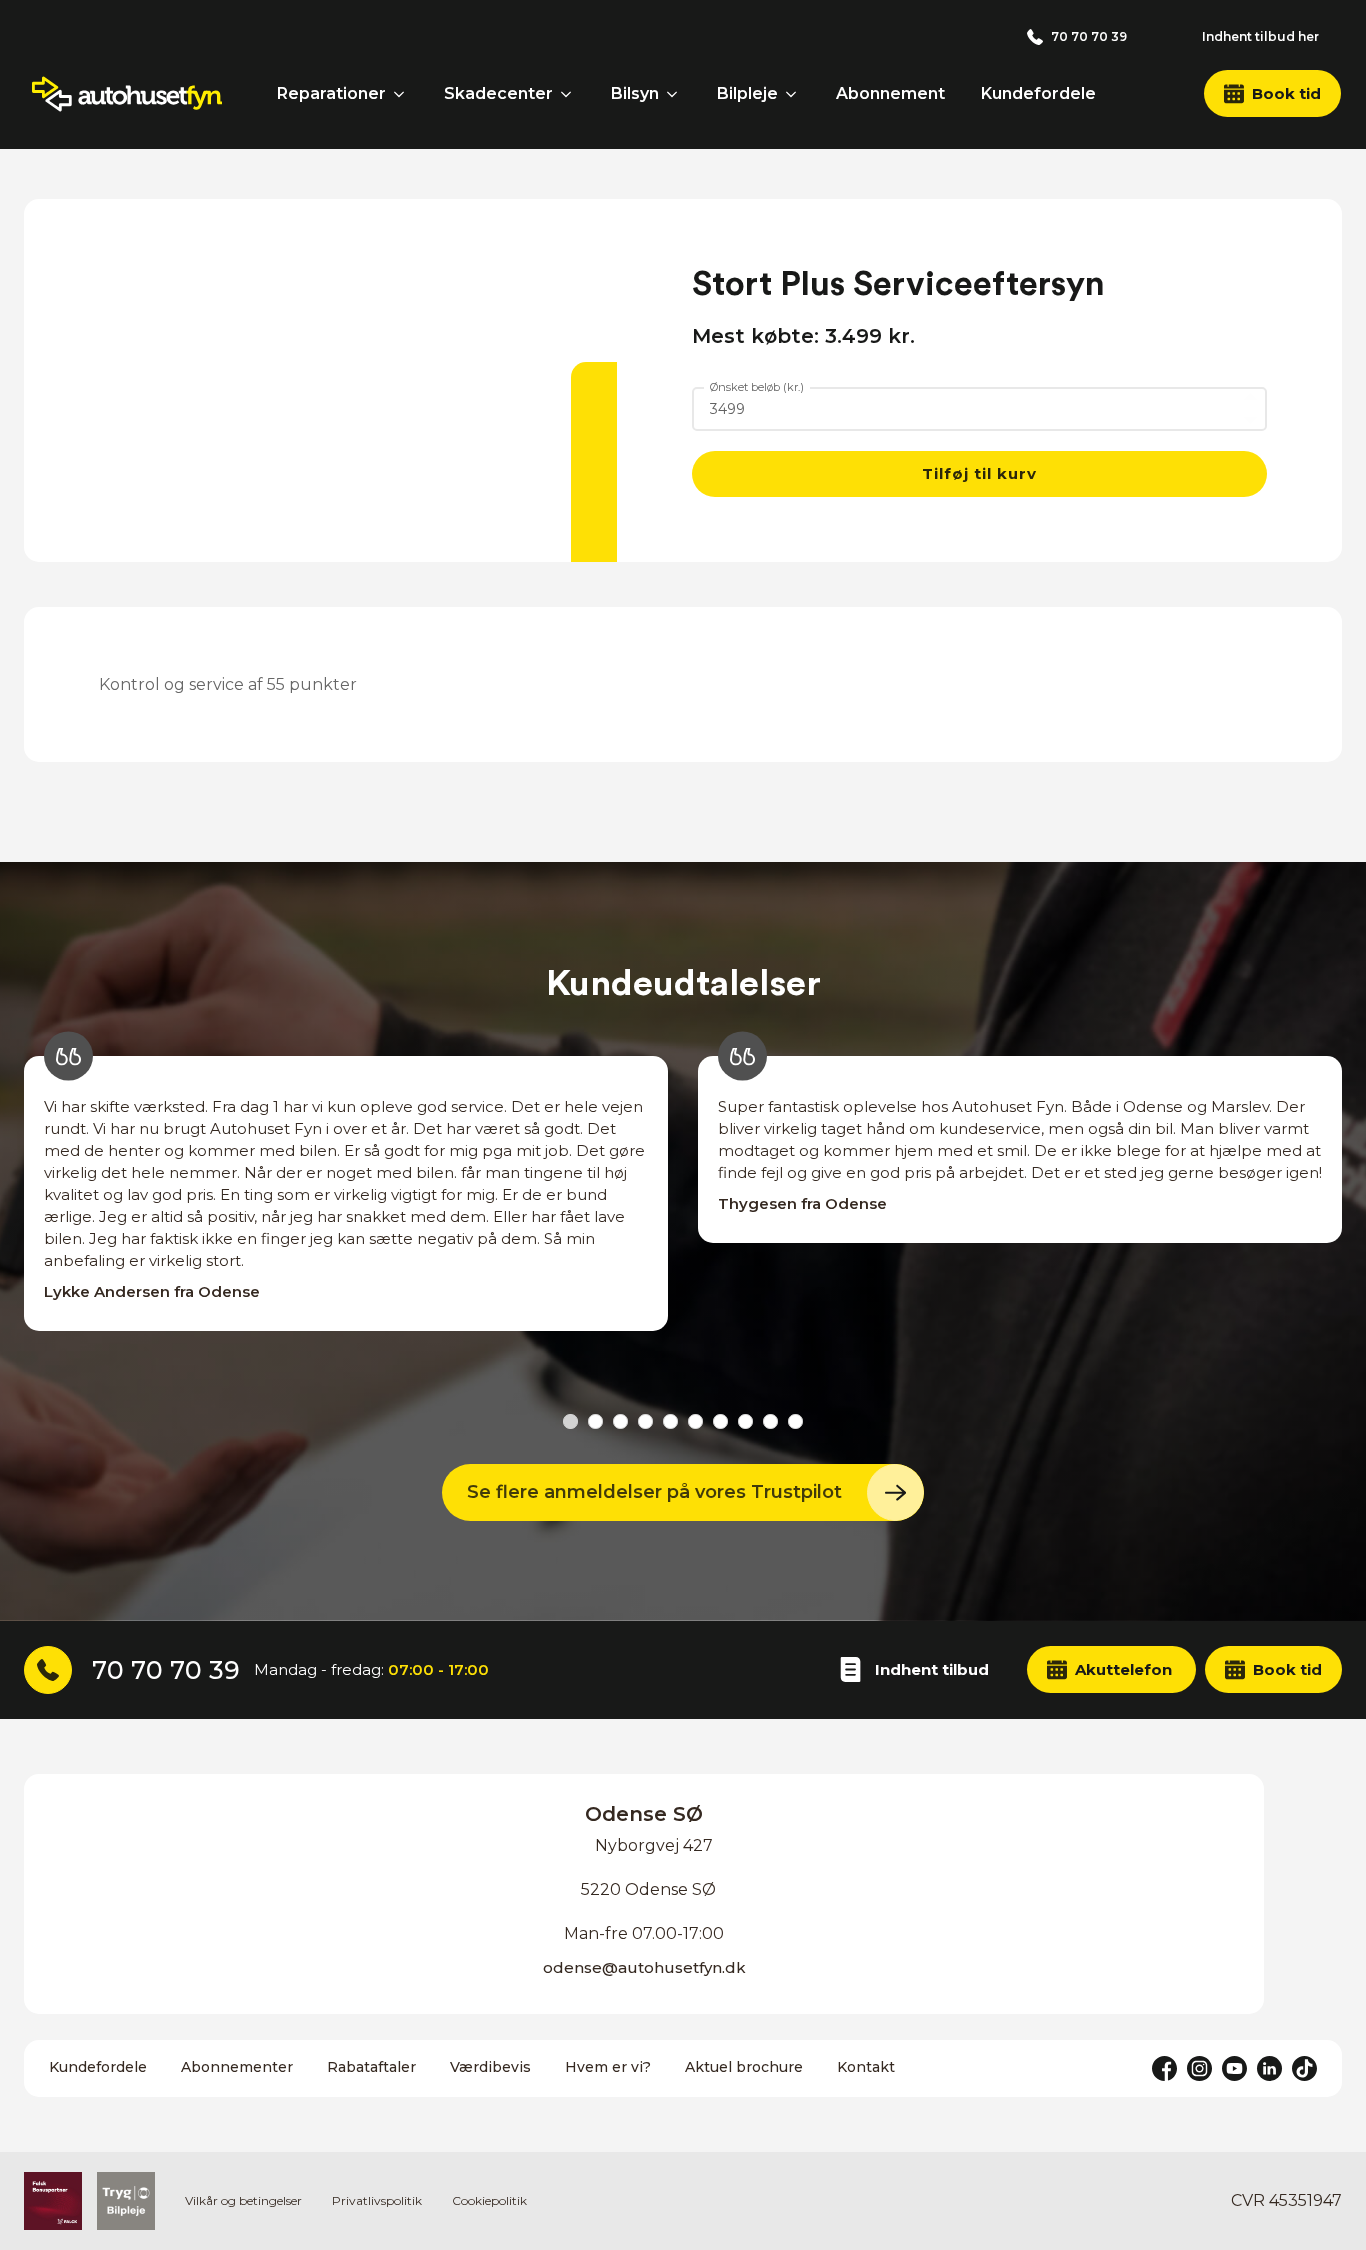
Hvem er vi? (608, 2067)
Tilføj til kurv (979, 473)
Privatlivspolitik (377, 2200)
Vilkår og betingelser (243, 2200)
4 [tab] (645, 1421)
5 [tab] (670, 1421)
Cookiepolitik (489, 2200)
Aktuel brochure (744, 2067)
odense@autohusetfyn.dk (644, 1967)
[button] (1272, 93)
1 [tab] (570, 1421)
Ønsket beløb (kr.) (757, 387)
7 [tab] (720, 1421)
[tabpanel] (346, 1215)
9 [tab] (770, 1421)
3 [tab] (620, 1421)
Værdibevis (490, 2067)
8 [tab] (745, 1421)
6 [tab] (695, 1421)
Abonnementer (237, 2067)
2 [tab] (595, 1421)
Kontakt (866, 2067)
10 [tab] (795, 1421)
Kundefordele (98, 2067)
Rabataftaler (371, 2067)
